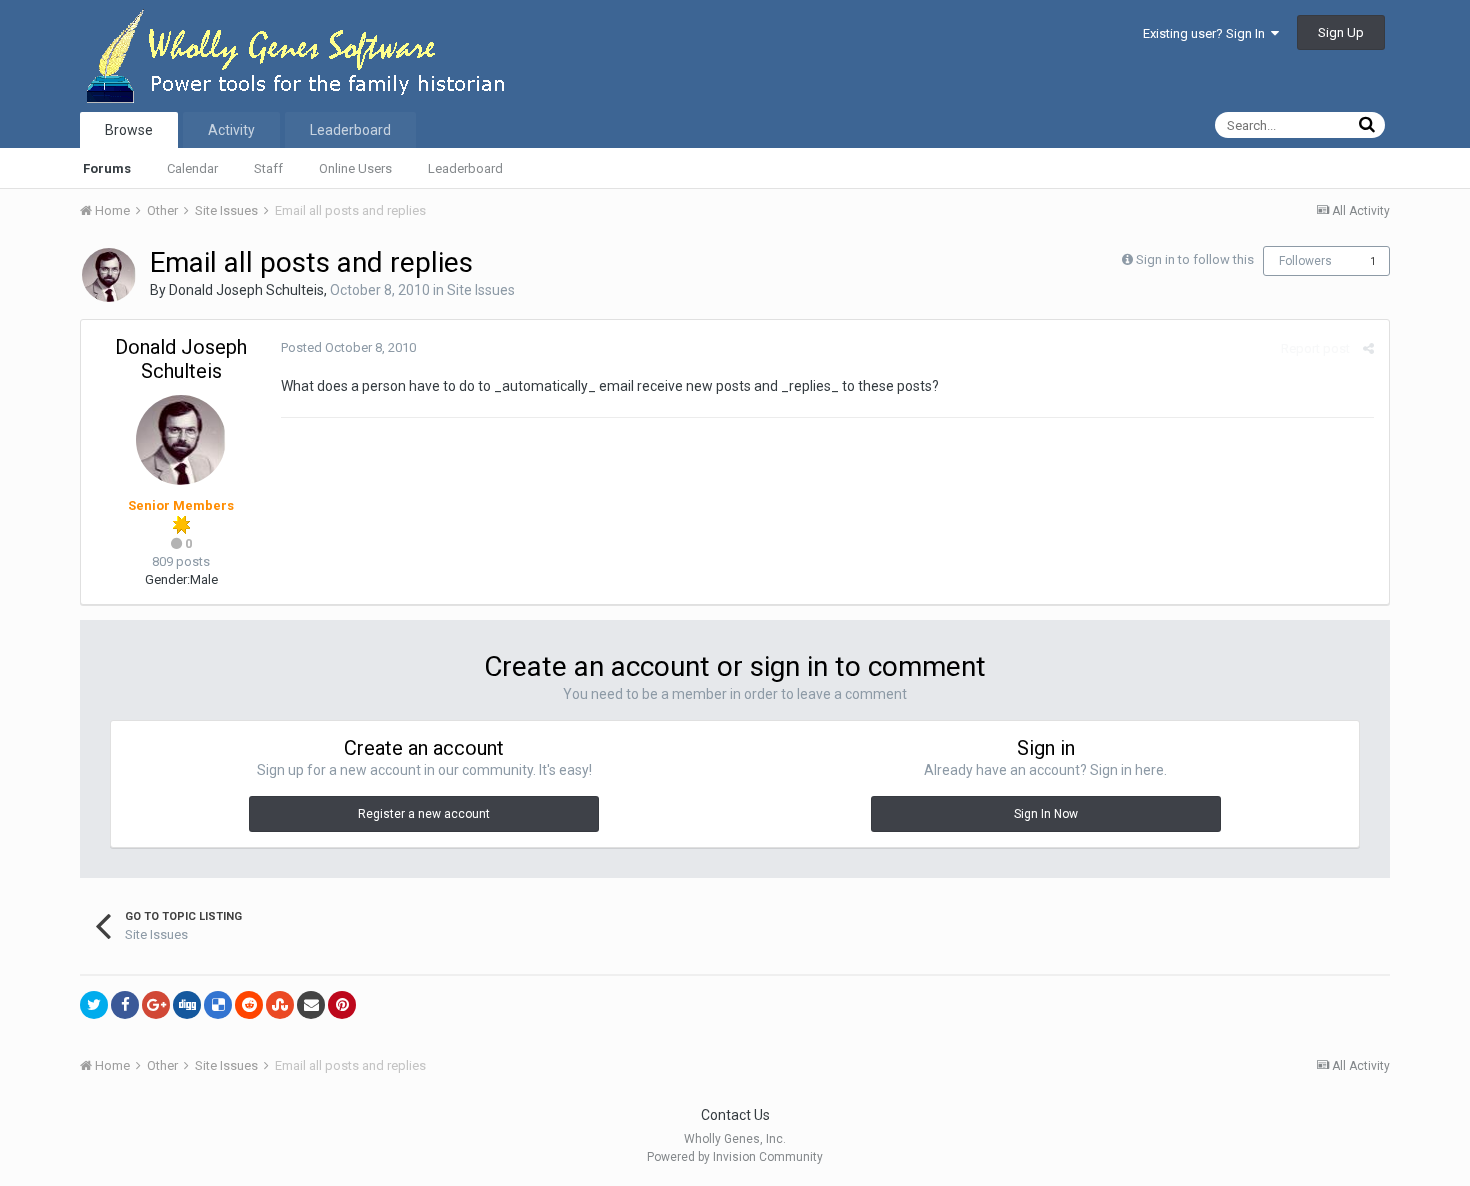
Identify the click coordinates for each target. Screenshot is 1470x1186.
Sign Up (1341, 32)
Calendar (192, 168)
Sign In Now (1046, 814)
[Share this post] (1368, 348)
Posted (348, 347)
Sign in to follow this (1195, 259)
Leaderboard (465, 168)
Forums (107, 168)
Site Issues (481, 290)
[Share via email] (311, 1005)
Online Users (355, 168)
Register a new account (424, 814)
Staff (268, 168)
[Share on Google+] (156, 1005)
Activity (231, 130)
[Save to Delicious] (218, 1005)
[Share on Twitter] (94, 1005)
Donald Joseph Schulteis (246, 290)
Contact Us (735, 1115)
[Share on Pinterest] (342, 1005)
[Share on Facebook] (125, 1005)
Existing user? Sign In (1207, 33)
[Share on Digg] (187, 1005)
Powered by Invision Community (735, 1157)
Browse (129, 130)
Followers (1305, 261)
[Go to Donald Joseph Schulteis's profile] (109, 275)
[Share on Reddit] (249, 1005)
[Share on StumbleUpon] (280, 1005)
